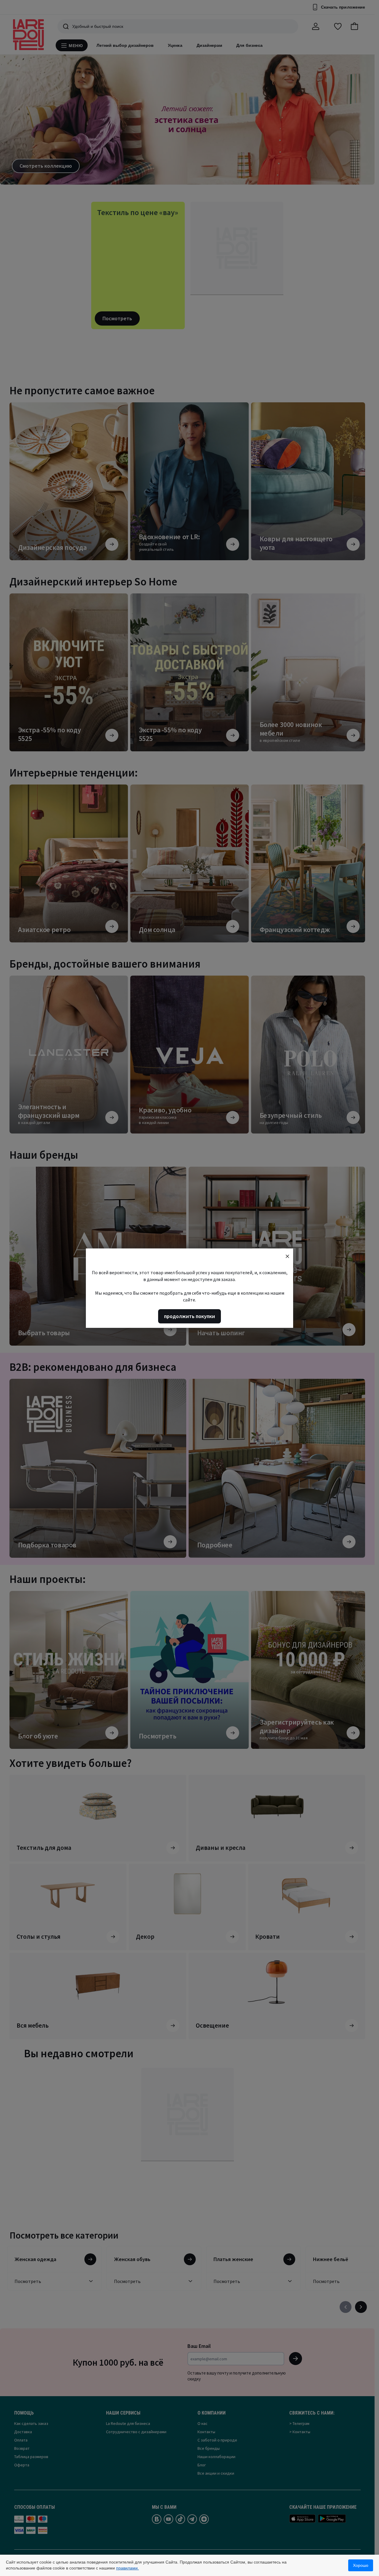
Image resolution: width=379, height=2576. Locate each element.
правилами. (127, 2568)
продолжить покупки (189, 1316)
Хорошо (361, 2565)
